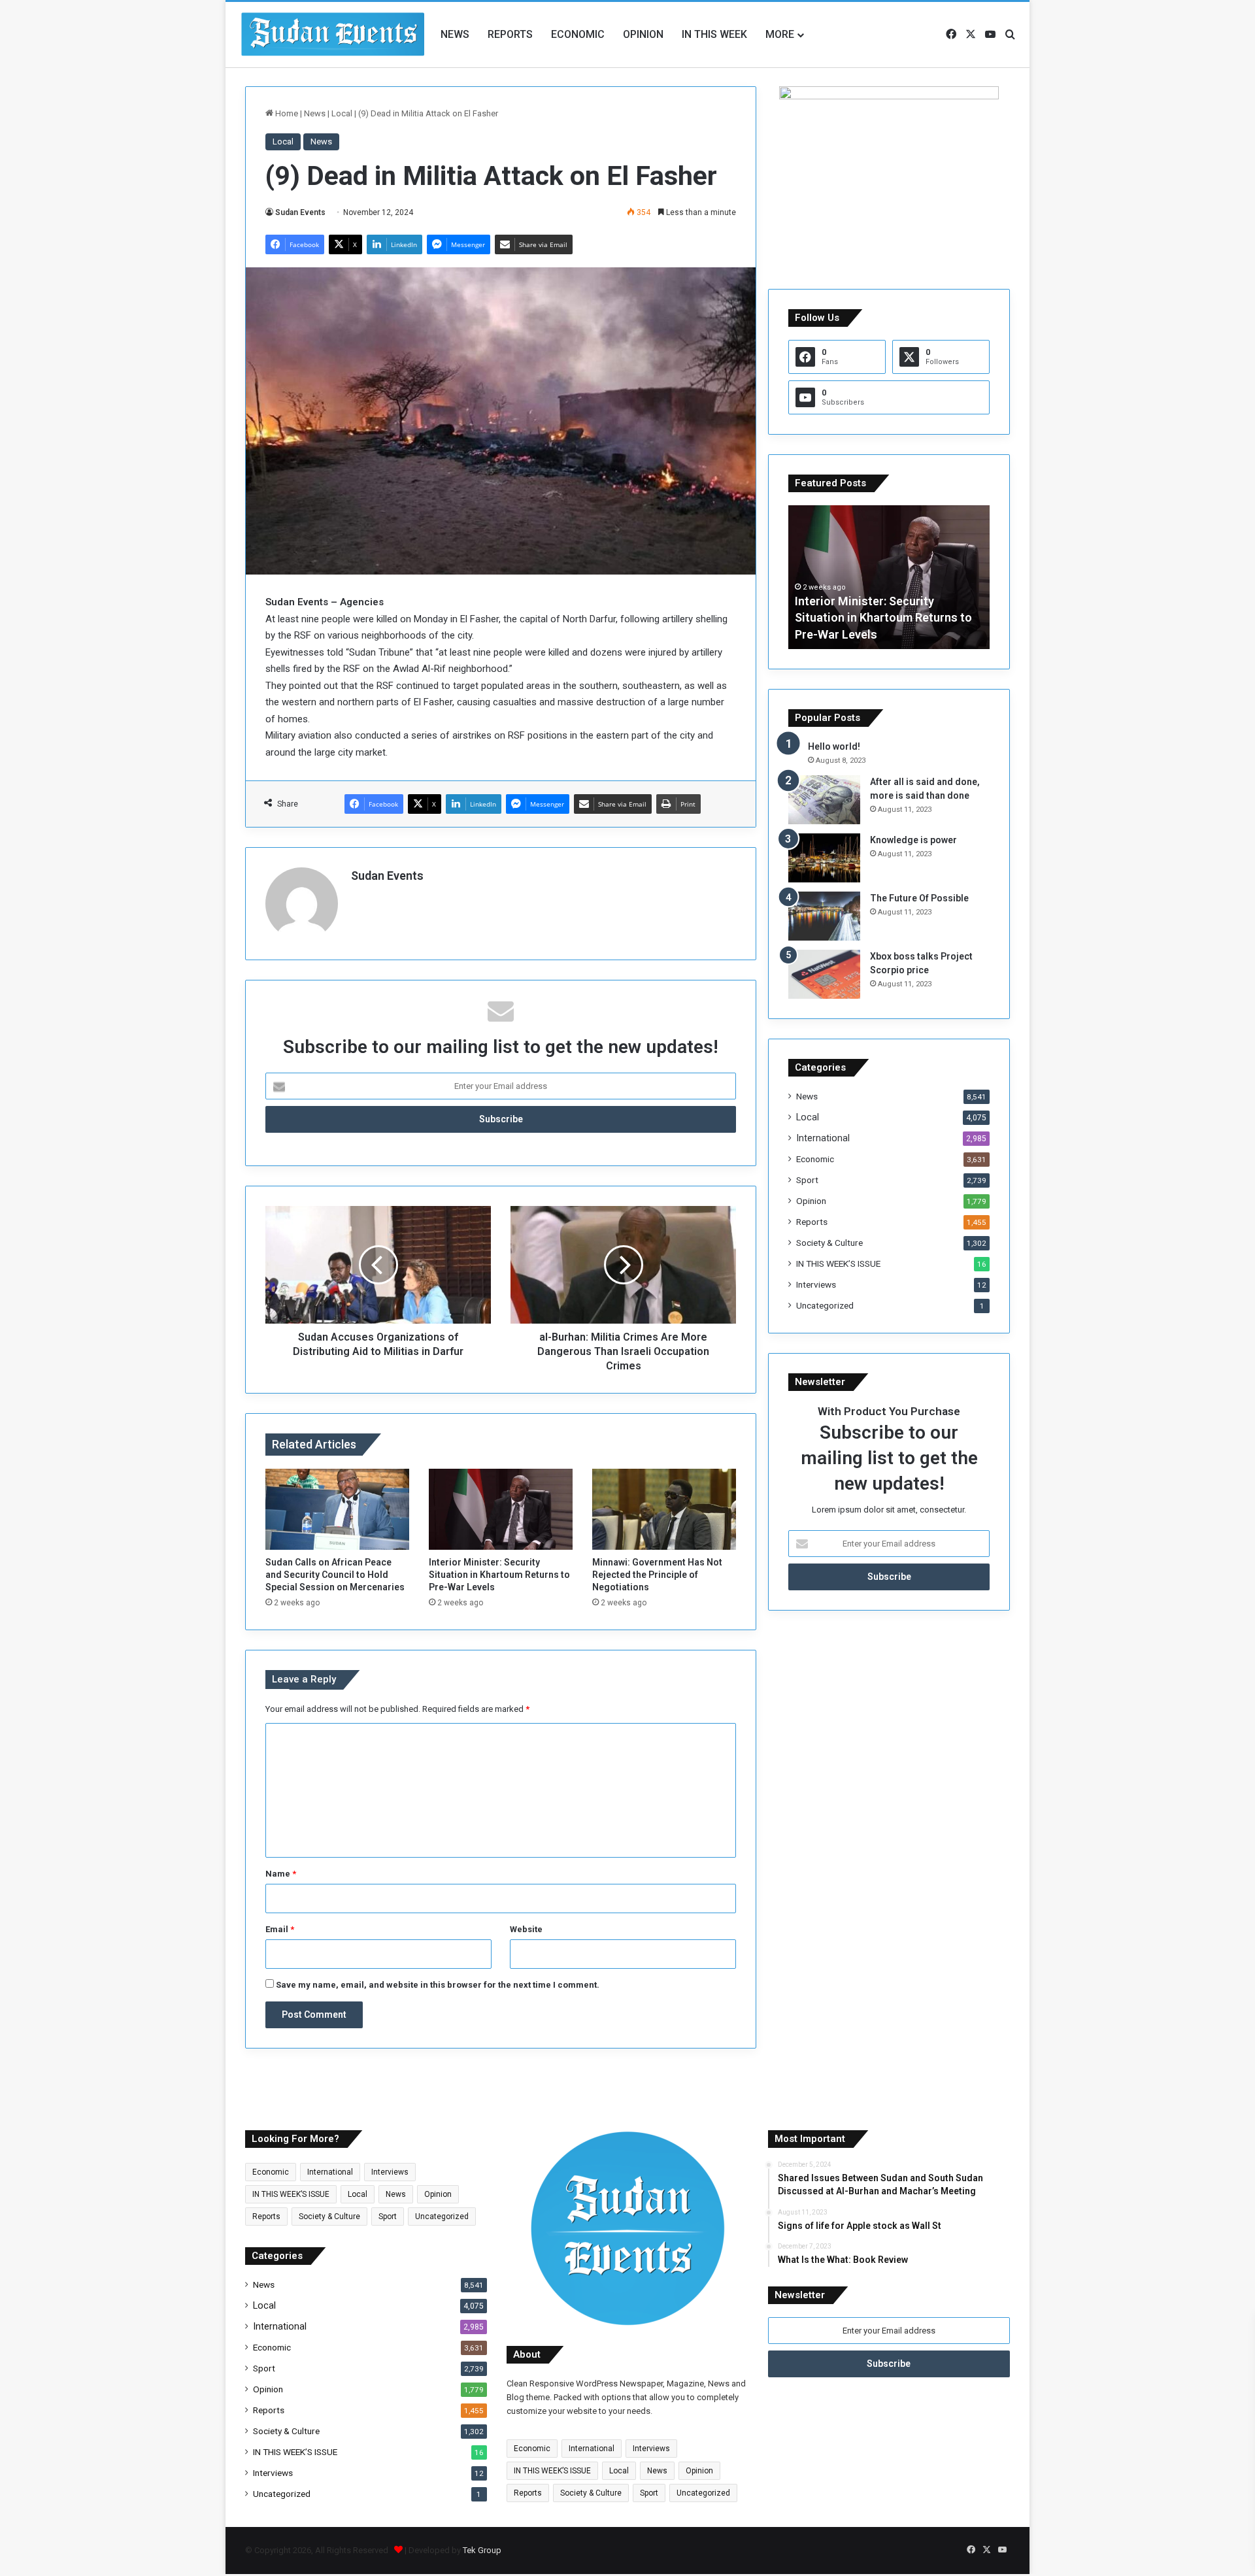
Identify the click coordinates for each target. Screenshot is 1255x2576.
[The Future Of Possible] (824, 916)
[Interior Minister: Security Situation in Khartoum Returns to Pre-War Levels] (501, 1509)
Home (286, 113)
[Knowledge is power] (824, 858)
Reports (510, 34)
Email (280, 1929)
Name (281, 1874)
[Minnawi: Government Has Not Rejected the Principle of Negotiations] (664, 1509)
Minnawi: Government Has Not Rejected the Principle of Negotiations (657, 1575)
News (455, 34)
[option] (889, 577)
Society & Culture (829, 1243)
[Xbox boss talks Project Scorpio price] (824, 974)
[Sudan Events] (333, 35)
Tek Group (482, 2550)
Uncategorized (825, 1305)
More (780, 34)
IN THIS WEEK (714, 34)
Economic (578, 34)
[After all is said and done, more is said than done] (824, 800)
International (823, 1138)
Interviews (816, 1284)
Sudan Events (300, 212)
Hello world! (834, 746)
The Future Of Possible (919, 898)
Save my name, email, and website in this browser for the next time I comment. (438, 1985)
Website (526, 1929)
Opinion (643, 34)
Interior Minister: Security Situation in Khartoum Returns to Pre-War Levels (499, 1575)
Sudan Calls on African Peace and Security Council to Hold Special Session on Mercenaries (335, 1575)
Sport (807, 1180)
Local (342, 113)
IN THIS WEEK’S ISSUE (838, 1263)
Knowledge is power (913, 840)
